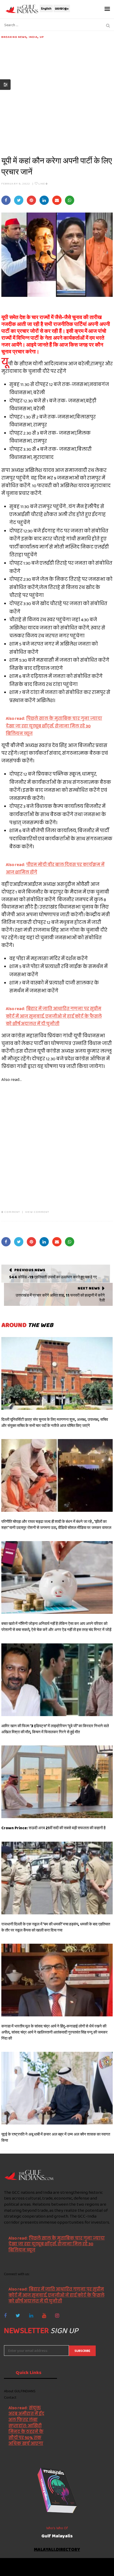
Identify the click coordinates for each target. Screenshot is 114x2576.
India (33, 37)
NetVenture (72, 2569)
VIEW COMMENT (37, 1212)
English (46, 8)
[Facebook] (5, 2316)
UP (42, 37)
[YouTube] (44, 2316)
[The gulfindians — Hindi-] (22, 9)
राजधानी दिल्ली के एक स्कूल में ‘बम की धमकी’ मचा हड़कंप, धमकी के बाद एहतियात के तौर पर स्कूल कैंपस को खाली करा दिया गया (56, 1927)
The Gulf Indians (34, 2564)
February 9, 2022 (16, 183)
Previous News (30, 1270)
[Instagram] (57, 2316)
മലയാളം (62, 8)
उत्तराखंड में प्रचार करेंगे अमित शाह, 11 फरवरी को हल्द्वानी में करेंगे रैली (60, 1298)
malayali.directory (57, 2550)
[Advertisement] (57, 96)
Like (43, 183)
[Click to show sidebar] (5, 85)
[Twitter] (18, 2316)
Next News (89, 1288)
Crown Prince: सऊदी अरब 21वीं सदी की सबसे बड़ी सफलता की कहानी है (53, 1828)
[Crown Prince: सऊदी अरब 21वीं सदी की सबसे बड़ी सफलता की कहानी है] (57, 1782)
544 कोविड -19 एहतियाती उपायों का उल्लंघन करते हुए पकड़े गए (53, 1277)
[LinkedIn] (31, 2316)
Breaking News (14, 37)
